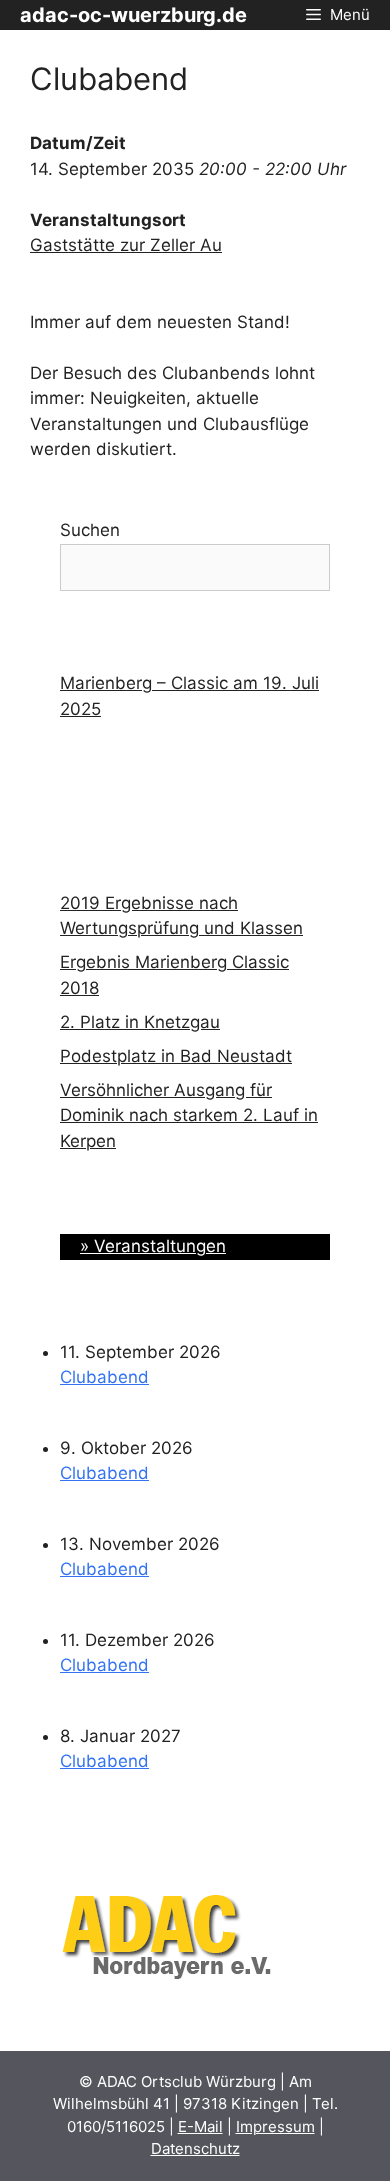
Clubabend (104, 1377)
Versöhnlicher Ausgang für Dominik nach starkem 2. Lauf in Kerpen (189, 1115)
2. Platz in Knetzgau (140, 1022)
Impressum (275, 2126)
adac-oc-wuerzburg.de (133, 15)
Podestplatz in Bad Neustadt (176, 1056)
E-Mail (200, 2126)
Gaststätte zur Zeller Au (126, 245)
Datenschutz (195, 2148)
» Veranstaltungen (153, 1246)
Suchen (90, 530)
